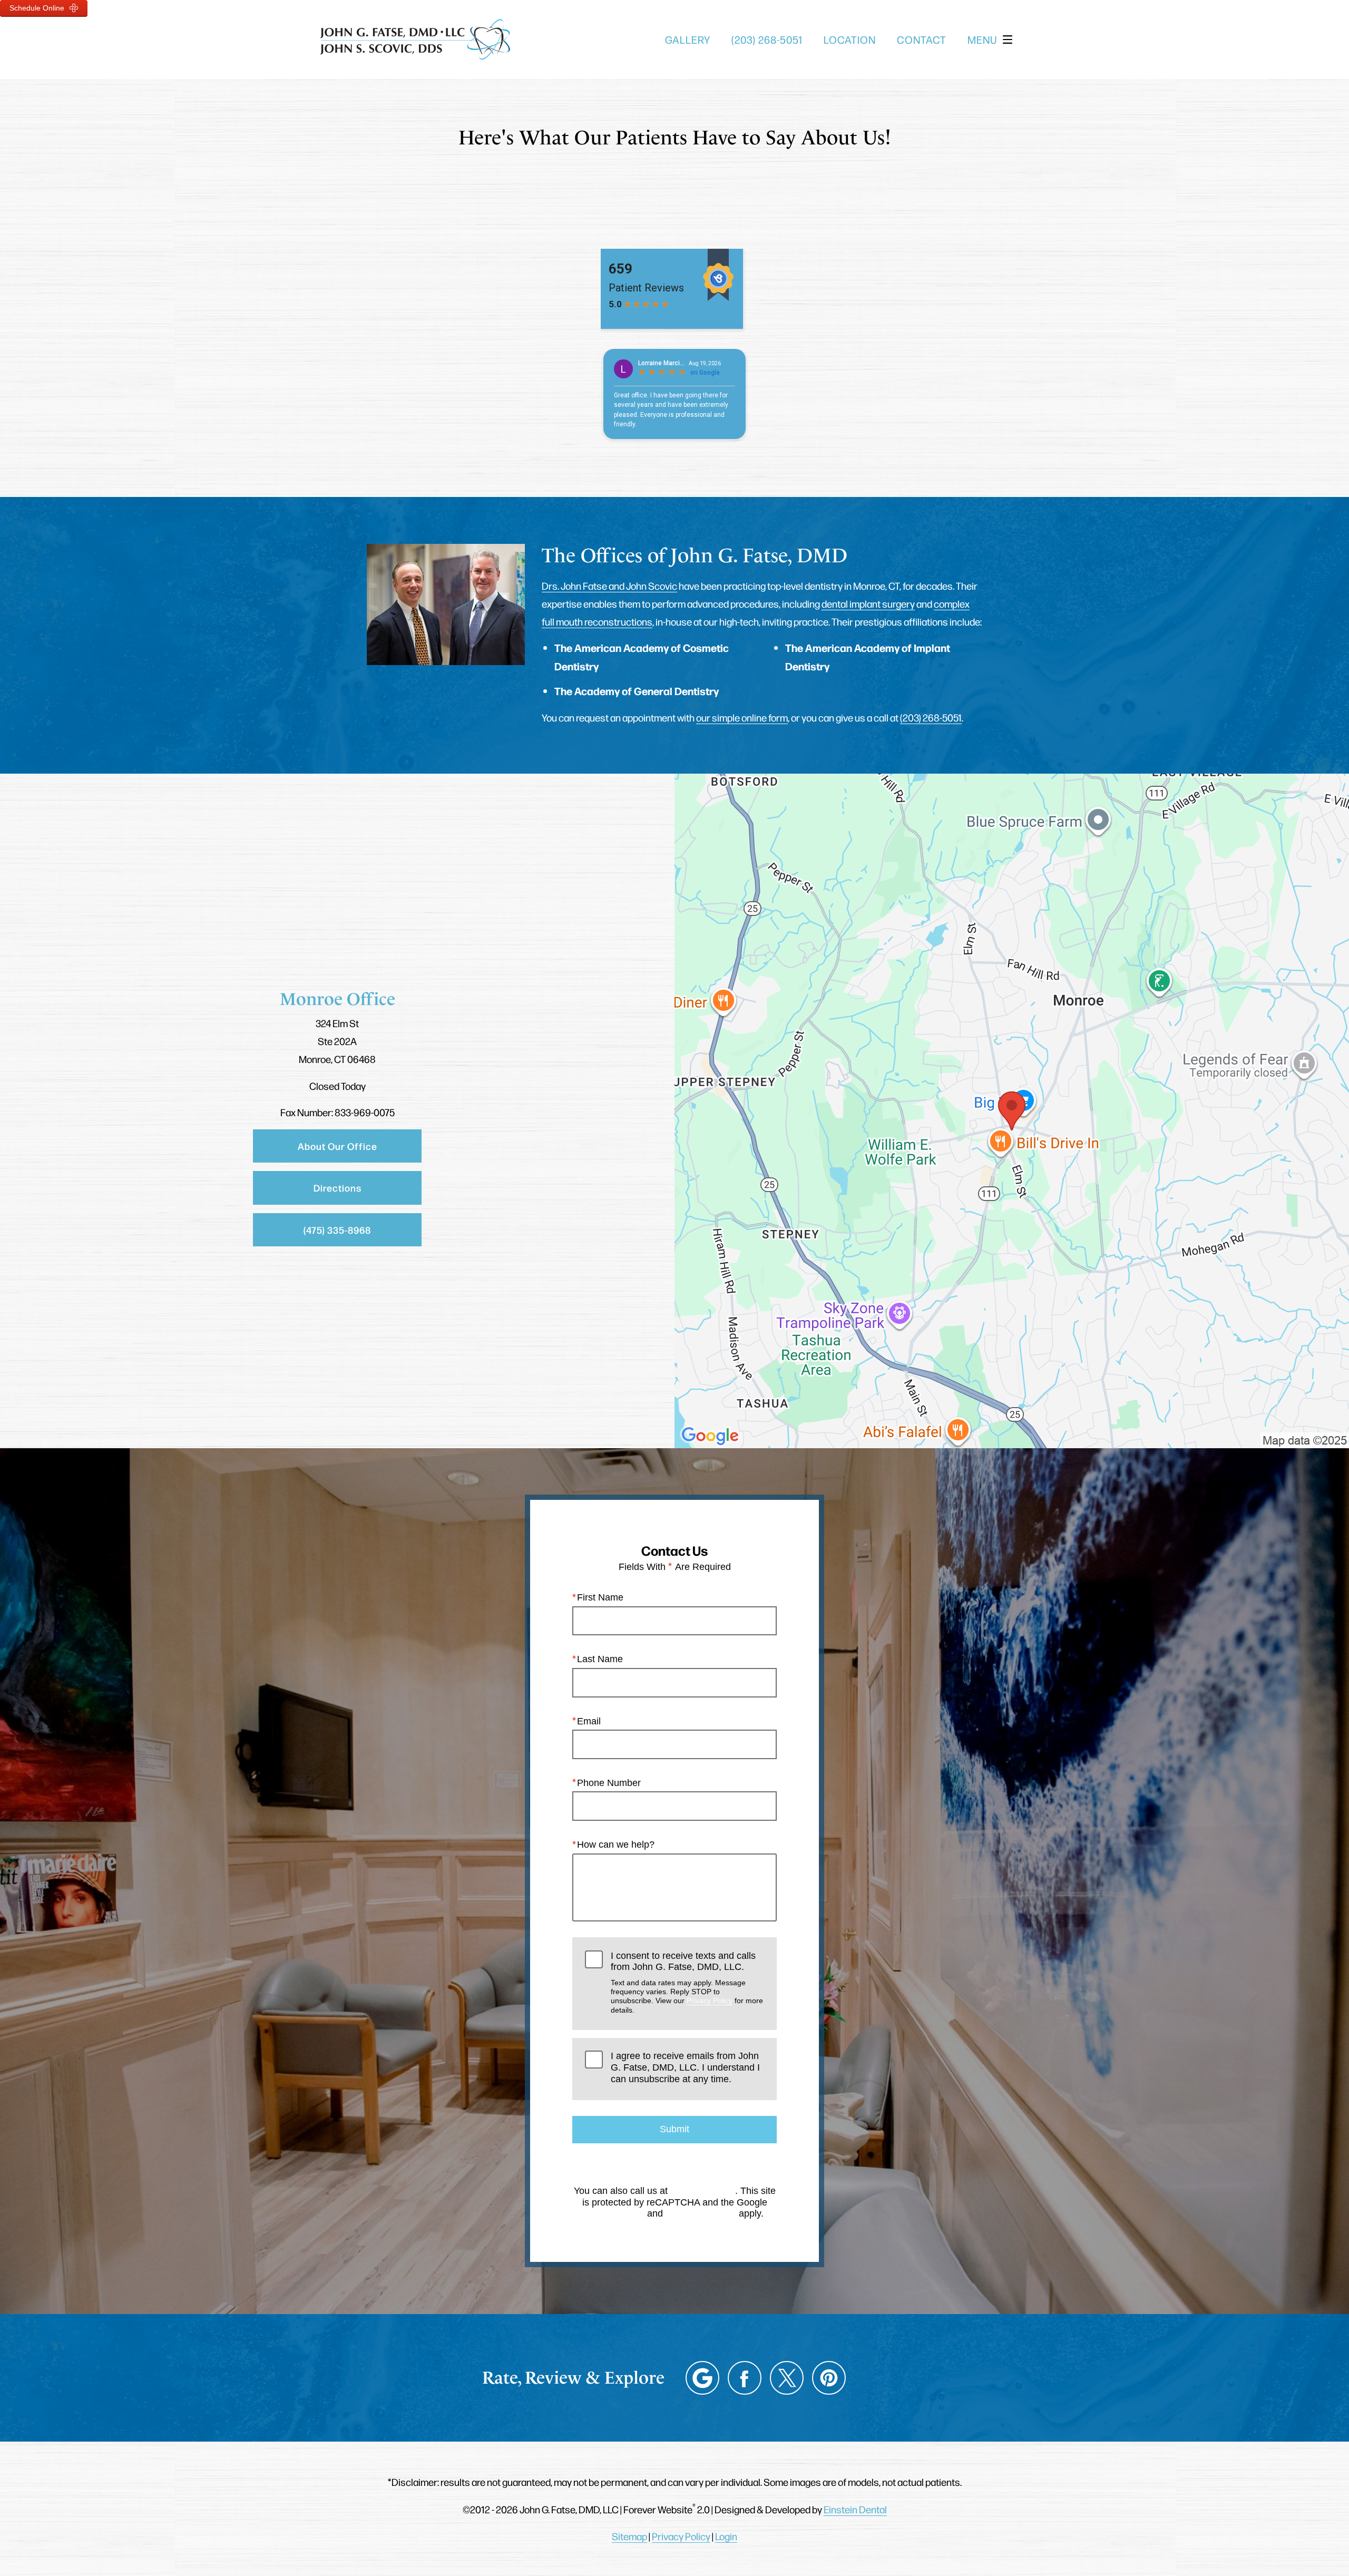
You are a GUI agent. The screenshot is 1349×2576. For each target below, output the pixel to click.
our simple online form (742, 717)
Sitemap (629, 2536)
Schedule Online (38, 8)
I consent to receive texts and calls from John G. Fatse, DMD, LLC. (687, 1982)
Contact (922, 40)
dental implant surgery (868, 603)
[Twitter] (787, 2378)
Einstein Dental (855, 2509)
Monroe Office (338, 999)
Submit (674, 2129)
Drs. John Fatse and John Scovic (609, 586)
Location (850, 40)
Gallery (688, 40)
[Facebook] (745, 2378)
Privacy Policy (710, 2001)
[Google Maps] (702, 2378)
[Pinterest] (829, 2378)
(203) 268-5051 (931, 717)
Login (726, 2536)
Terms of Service (701, 2213)
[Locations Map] (1012, 1109)
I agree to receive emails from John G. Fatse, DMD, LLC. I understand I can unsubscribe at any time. (685, 2067)
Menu (982, 40)
